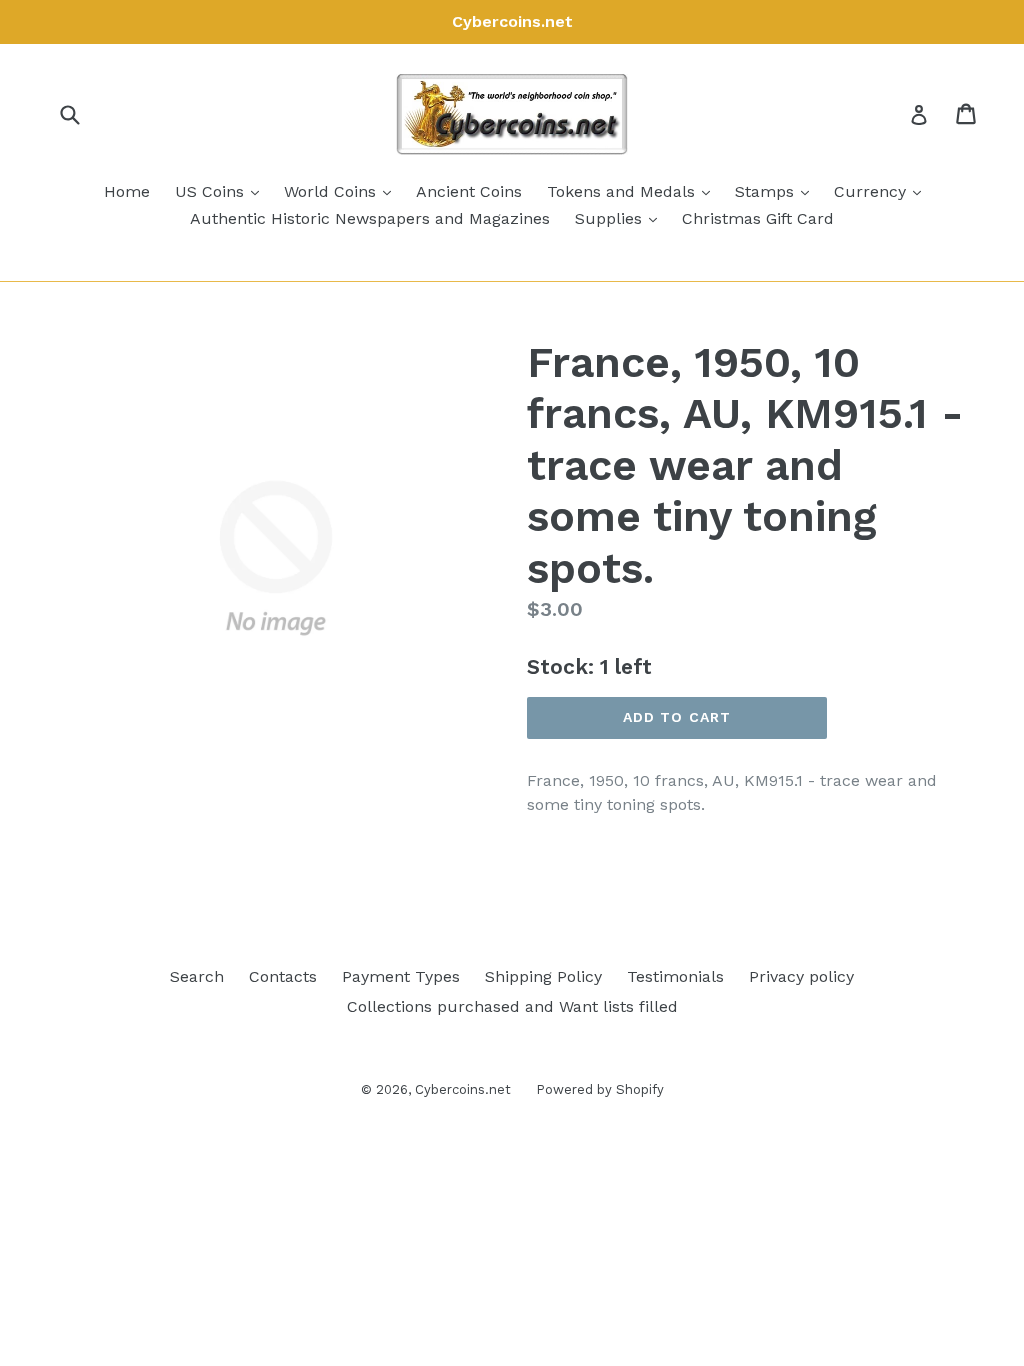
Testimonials (675, 976)
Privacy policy (801, 976)
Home (127, 191)
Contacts (283, 976)
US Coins (222, 191)
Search (197, 976)
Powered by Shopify (600, 1089)
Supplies (621, 218)
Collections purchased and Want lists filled (512, 1006)
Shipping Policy (543, 976)
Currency (882, 191)
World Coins (342, 191)
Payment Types (401, 976)
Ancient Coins (469, 191)
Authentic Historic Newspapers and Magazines (370, 218)
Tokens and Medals (633, 191)
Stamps (777, 191)
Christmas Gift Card (758, 218)
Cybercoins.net (463, 1089)
